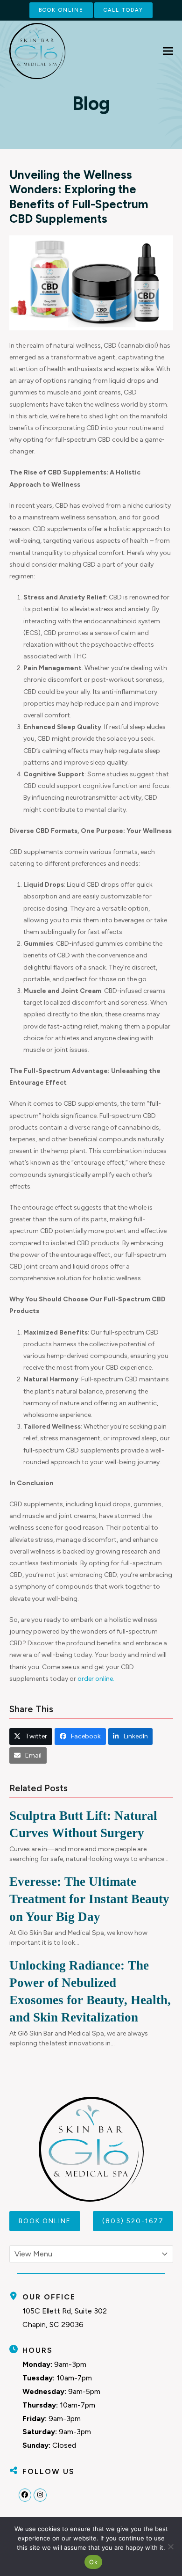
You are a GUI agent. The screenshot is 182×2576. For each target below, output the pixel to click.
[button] (168, 51)
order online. (96, 1679)
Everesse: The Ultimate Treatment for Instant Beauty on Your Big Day (89, 1899)
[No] (170, 2547)
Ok (93, 2562)
